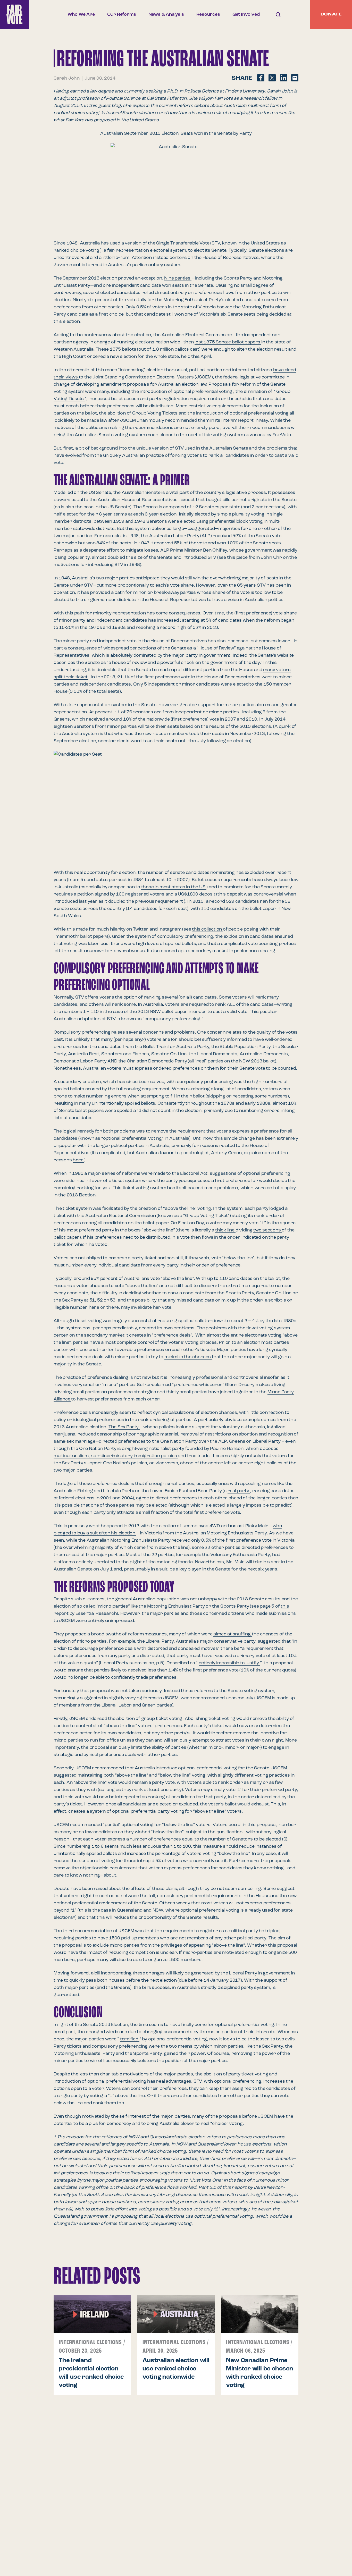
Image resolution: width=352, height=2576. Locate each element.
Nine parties (178, 278)
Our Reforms (122, 14)
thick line (225, 1230)
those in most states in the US (174, 887)
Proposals (220, 384)
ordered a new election (112, 357)
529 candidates (243, 901)
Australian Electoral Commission (121, 1216)
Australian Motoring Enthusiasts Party (129, 1540)
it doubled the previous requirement (144, 901)
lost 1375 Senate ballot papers (228, 342)
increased (169, 620)
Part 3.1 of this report (223, 2188)
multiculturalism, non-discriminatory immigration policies (116, 1456)
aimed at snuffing (232, 1634)
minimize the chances (188, 1357)
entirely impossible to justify (229, 1663)
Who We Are (81, 14)
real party (239, 1491)
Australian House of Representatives (138, 500)
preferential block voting (236, 521)
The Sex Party (124, 1427)
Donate (331, 14)
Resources (208, 14)
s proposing (125, 2216)
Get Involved (246, 14)
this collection (207, 929)
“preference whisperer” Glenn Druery (214, 1385)
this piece (238, 558)
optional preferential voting (203, 392)
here (78, 1160)
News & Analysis (166, 14)
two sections (267, 1230)
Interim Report (238, 420)
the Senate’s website (272, 655)
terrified (130, 2039)
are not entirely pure (197, 428)
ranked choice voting (77, 250)
